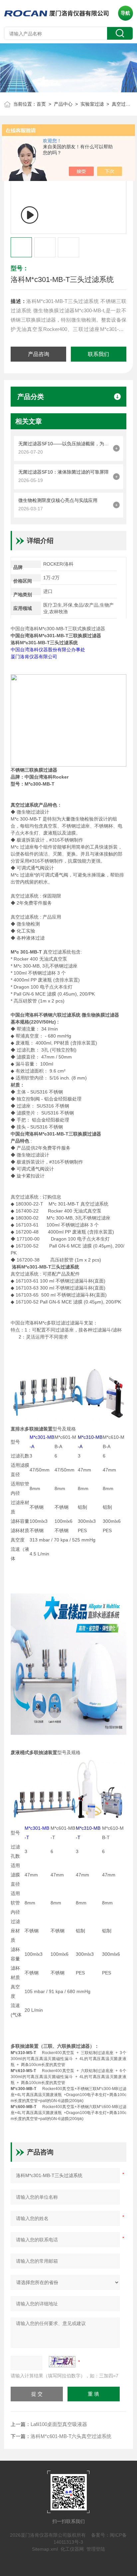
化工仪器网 (72, 2549)
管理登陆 (96, 2549)
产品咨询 (39, 354)
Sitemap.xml (45, 2549)
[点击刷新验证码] (62, 2362)
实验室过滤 (92, 104)
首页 (41, 104)
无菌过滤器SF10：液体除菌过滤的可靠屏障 (64, 472)
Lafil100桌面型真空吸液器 (59, 2424)
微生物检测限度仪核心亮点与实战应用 (58, 500)
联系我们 (98, 354)
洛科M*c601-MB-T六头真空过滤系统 (71, 2436)
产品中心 (63, 104)
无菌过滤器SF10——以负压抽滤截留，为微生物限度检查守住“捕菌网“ (64, 444)
